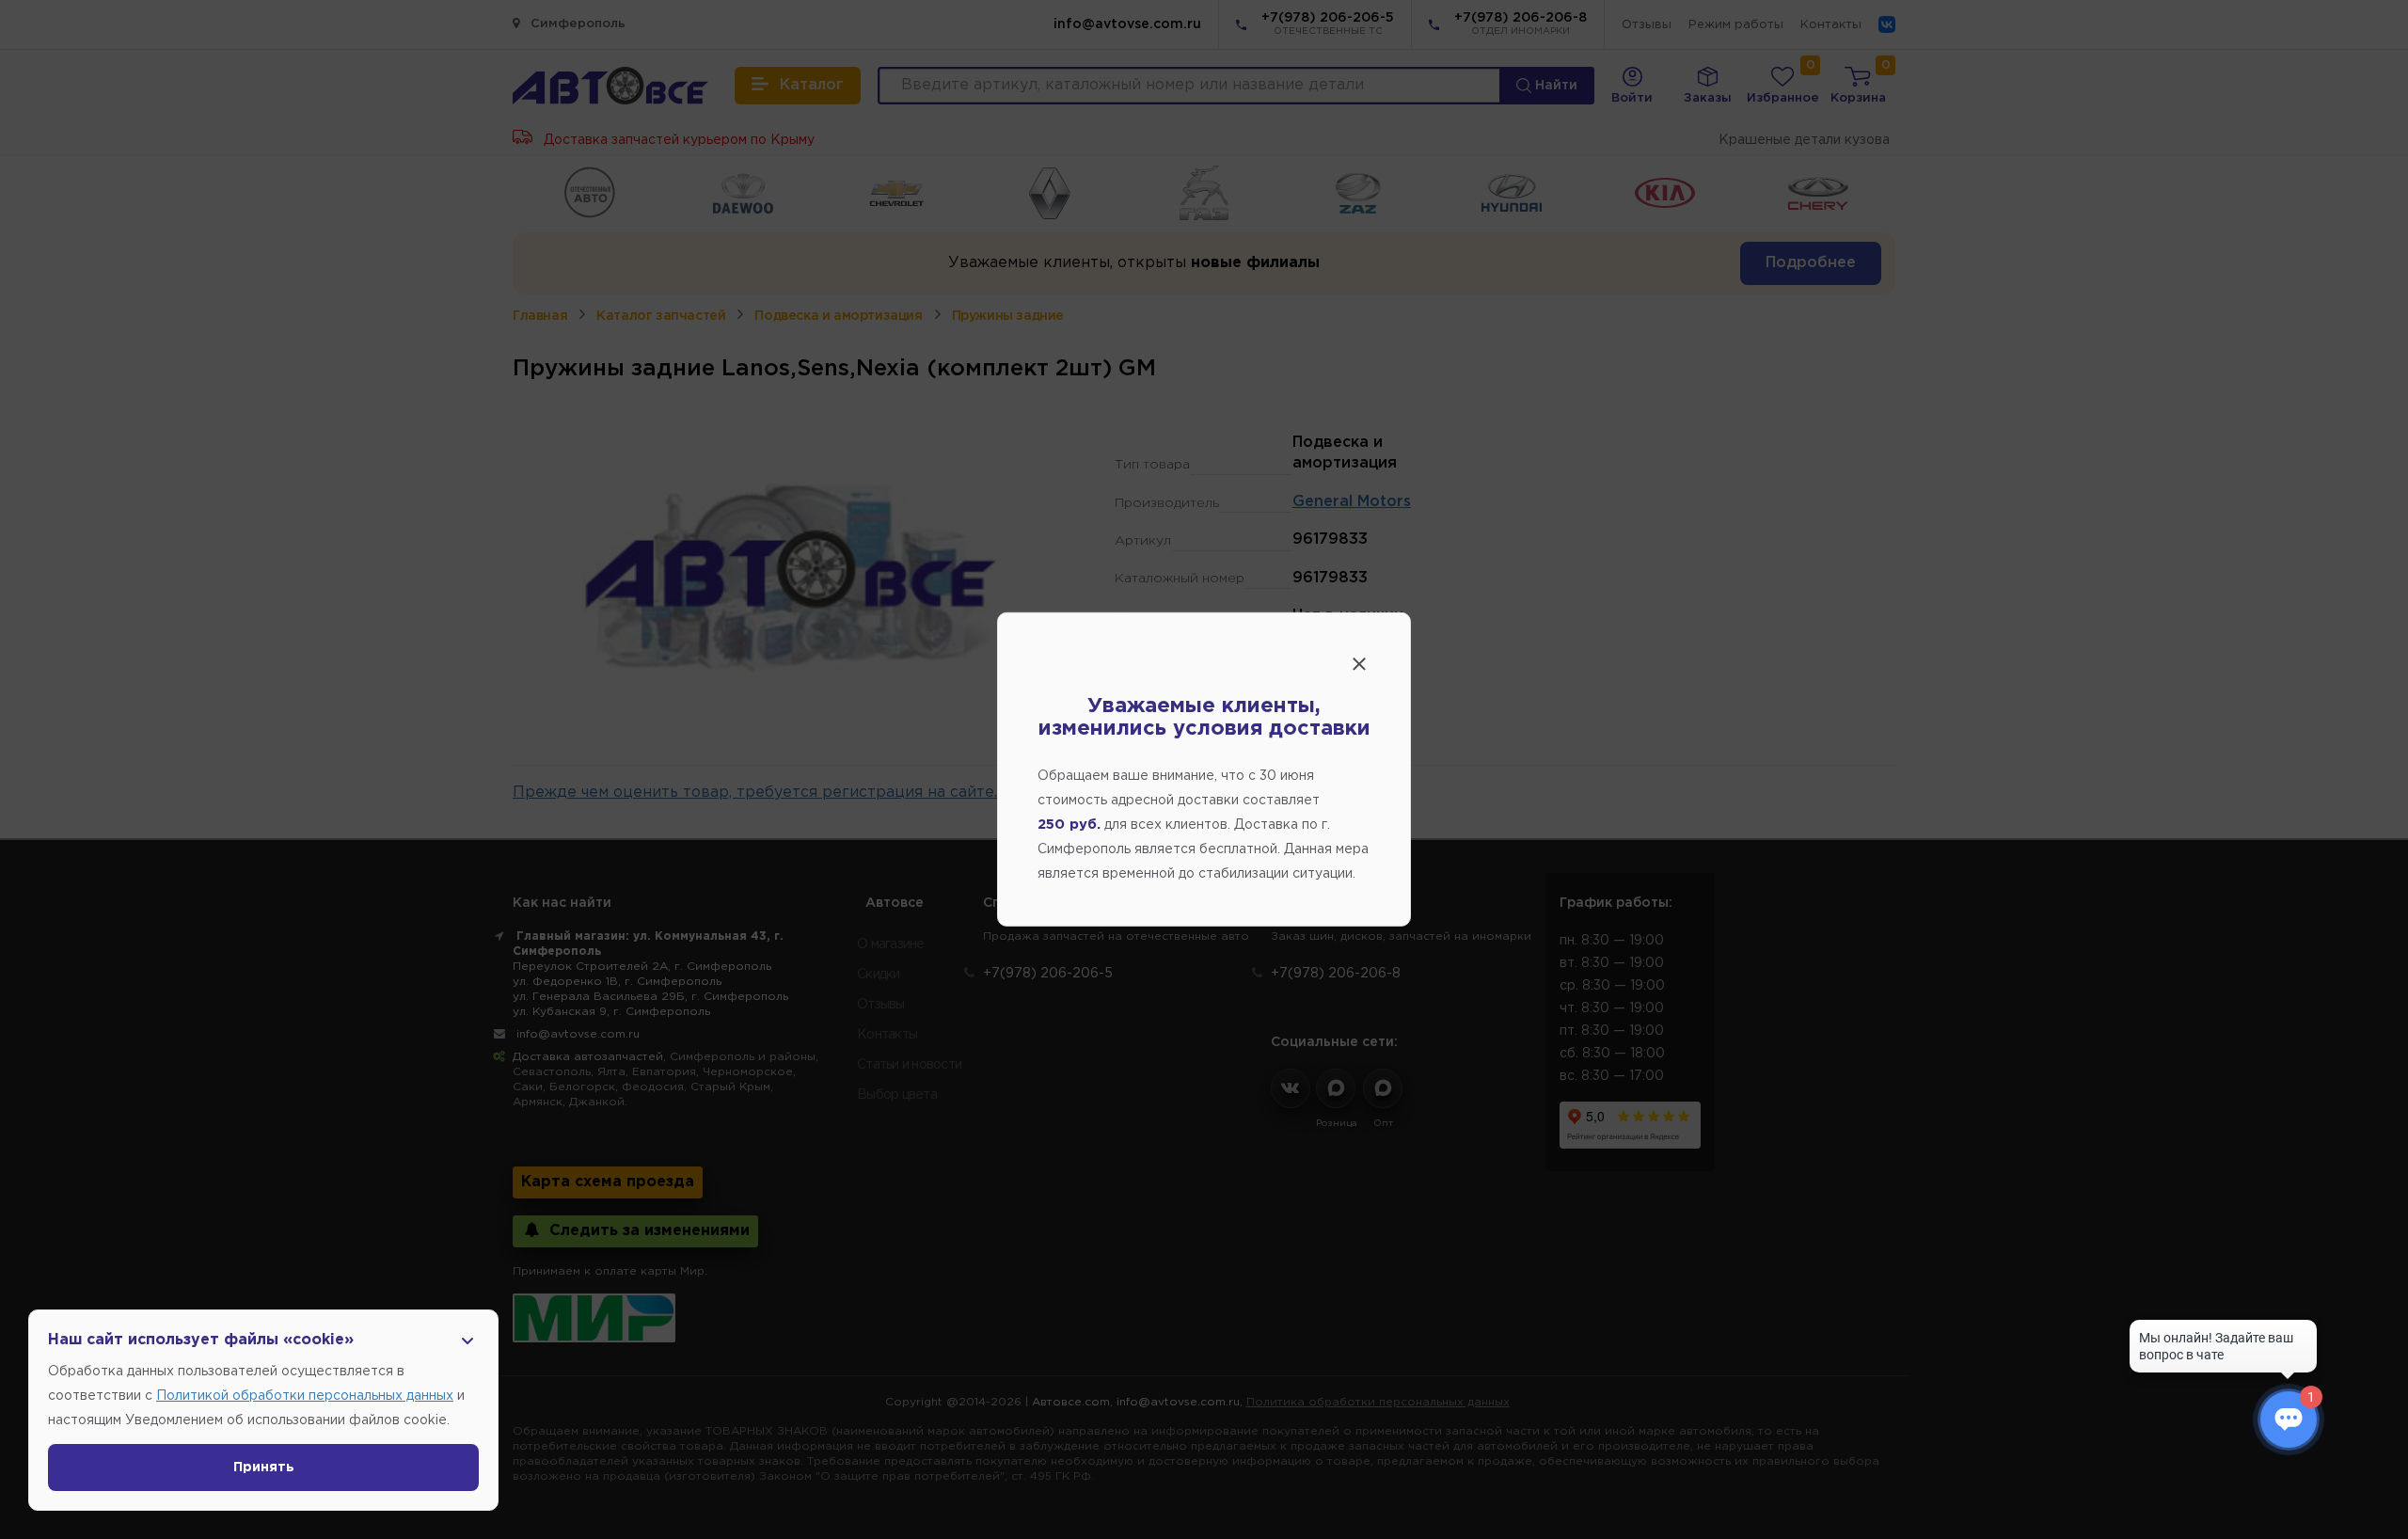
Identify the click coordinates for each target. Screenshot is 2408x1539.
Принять (264, 1468)
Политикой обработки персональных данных (305, 1396)
